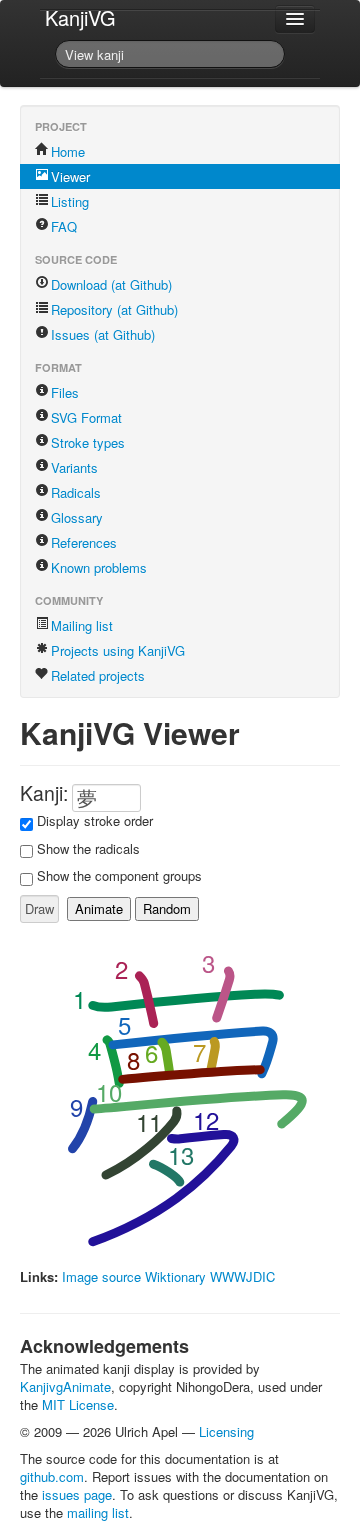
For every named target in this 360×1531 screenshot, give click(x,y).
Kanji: (44, 793)
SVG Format (86, 417)
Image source (101, 1276)
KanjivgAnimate (65, 1386)
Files (65, 392)
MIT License (78, 1404)
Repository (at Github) (114, 309)
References (84, 542)
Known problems (99, 567)
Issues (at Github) (103, 334)
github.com (52, 1476)
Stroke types (88, 442)
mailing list (98, 1512)
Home (68, 151)
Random (167, 908)
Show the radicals (88, 848)
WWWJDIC (242, 1276)
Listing (70, 201)
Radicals (76, 492)
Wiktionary (175, 1276)
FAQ (64, 226)
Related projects (98, 675)
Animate (99, 908)
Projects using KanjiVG (118, 650)
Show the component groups (119, 875)
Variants (74, 467)
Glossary (77, 517)
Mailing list (82, 625)
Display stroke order (95, 820)
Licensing (226, 1431)
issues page (77, 1494)
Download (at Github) (111, 284)
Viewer (70, 176)
